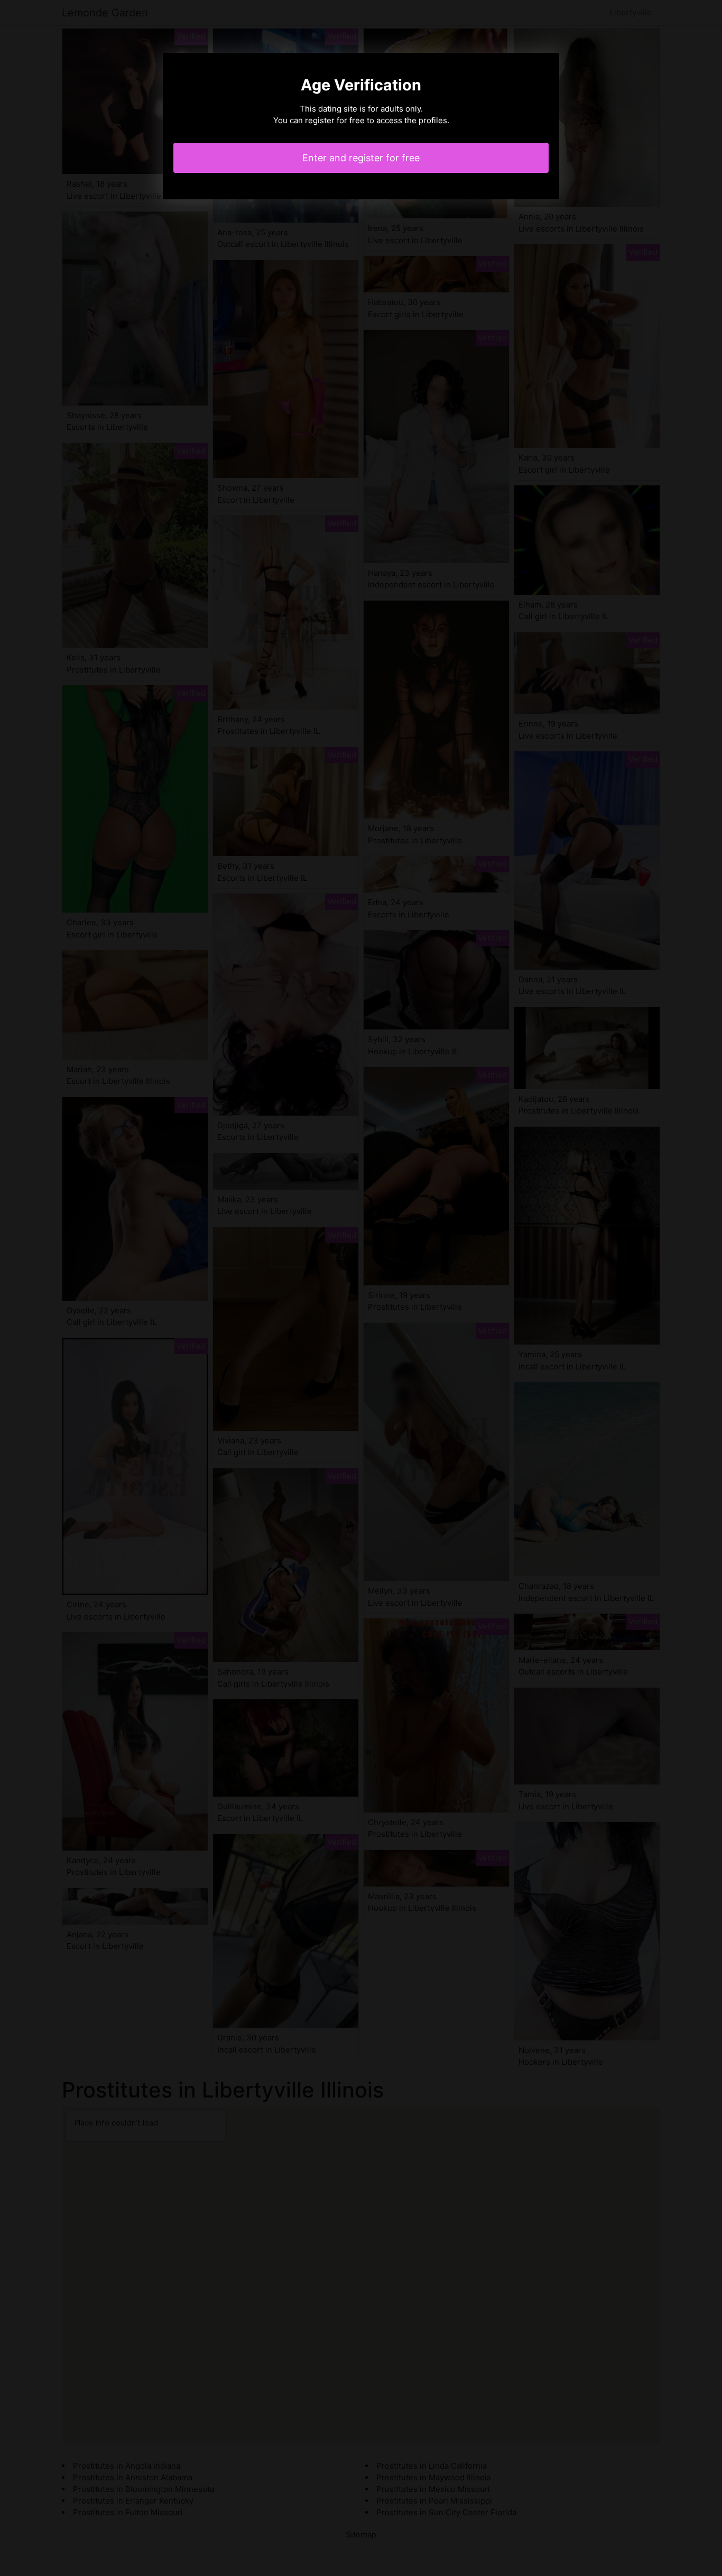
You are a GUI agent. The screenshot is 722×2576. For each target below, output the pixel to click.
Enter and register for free (361, 158)
